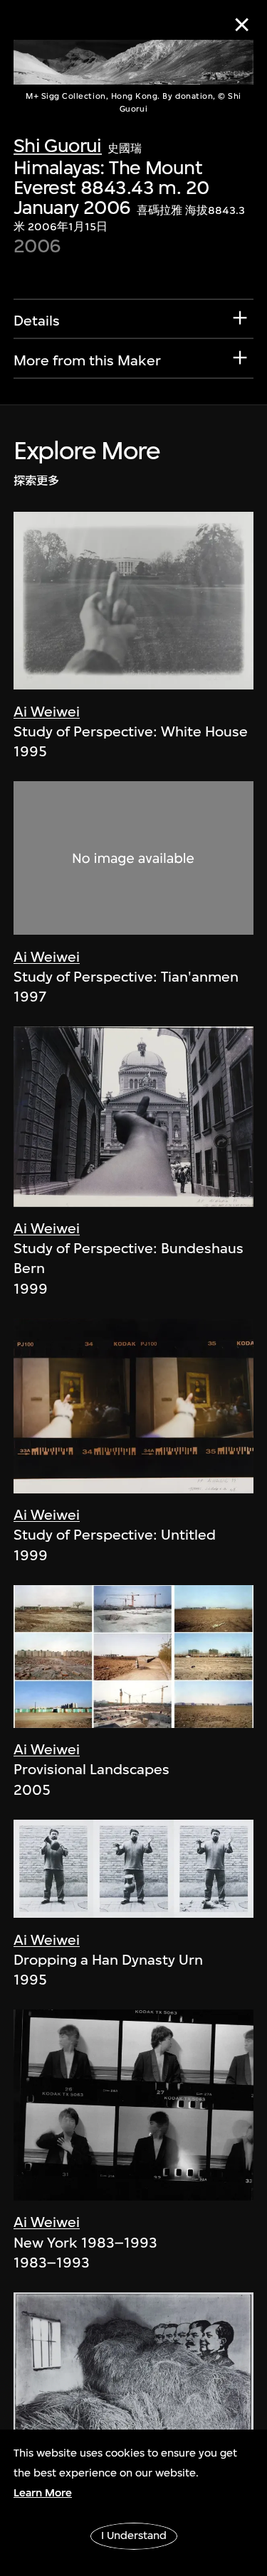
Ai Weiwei (47, 712)
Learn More (43, 2493)
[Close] (242, 25)
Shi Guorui (58, 145)
